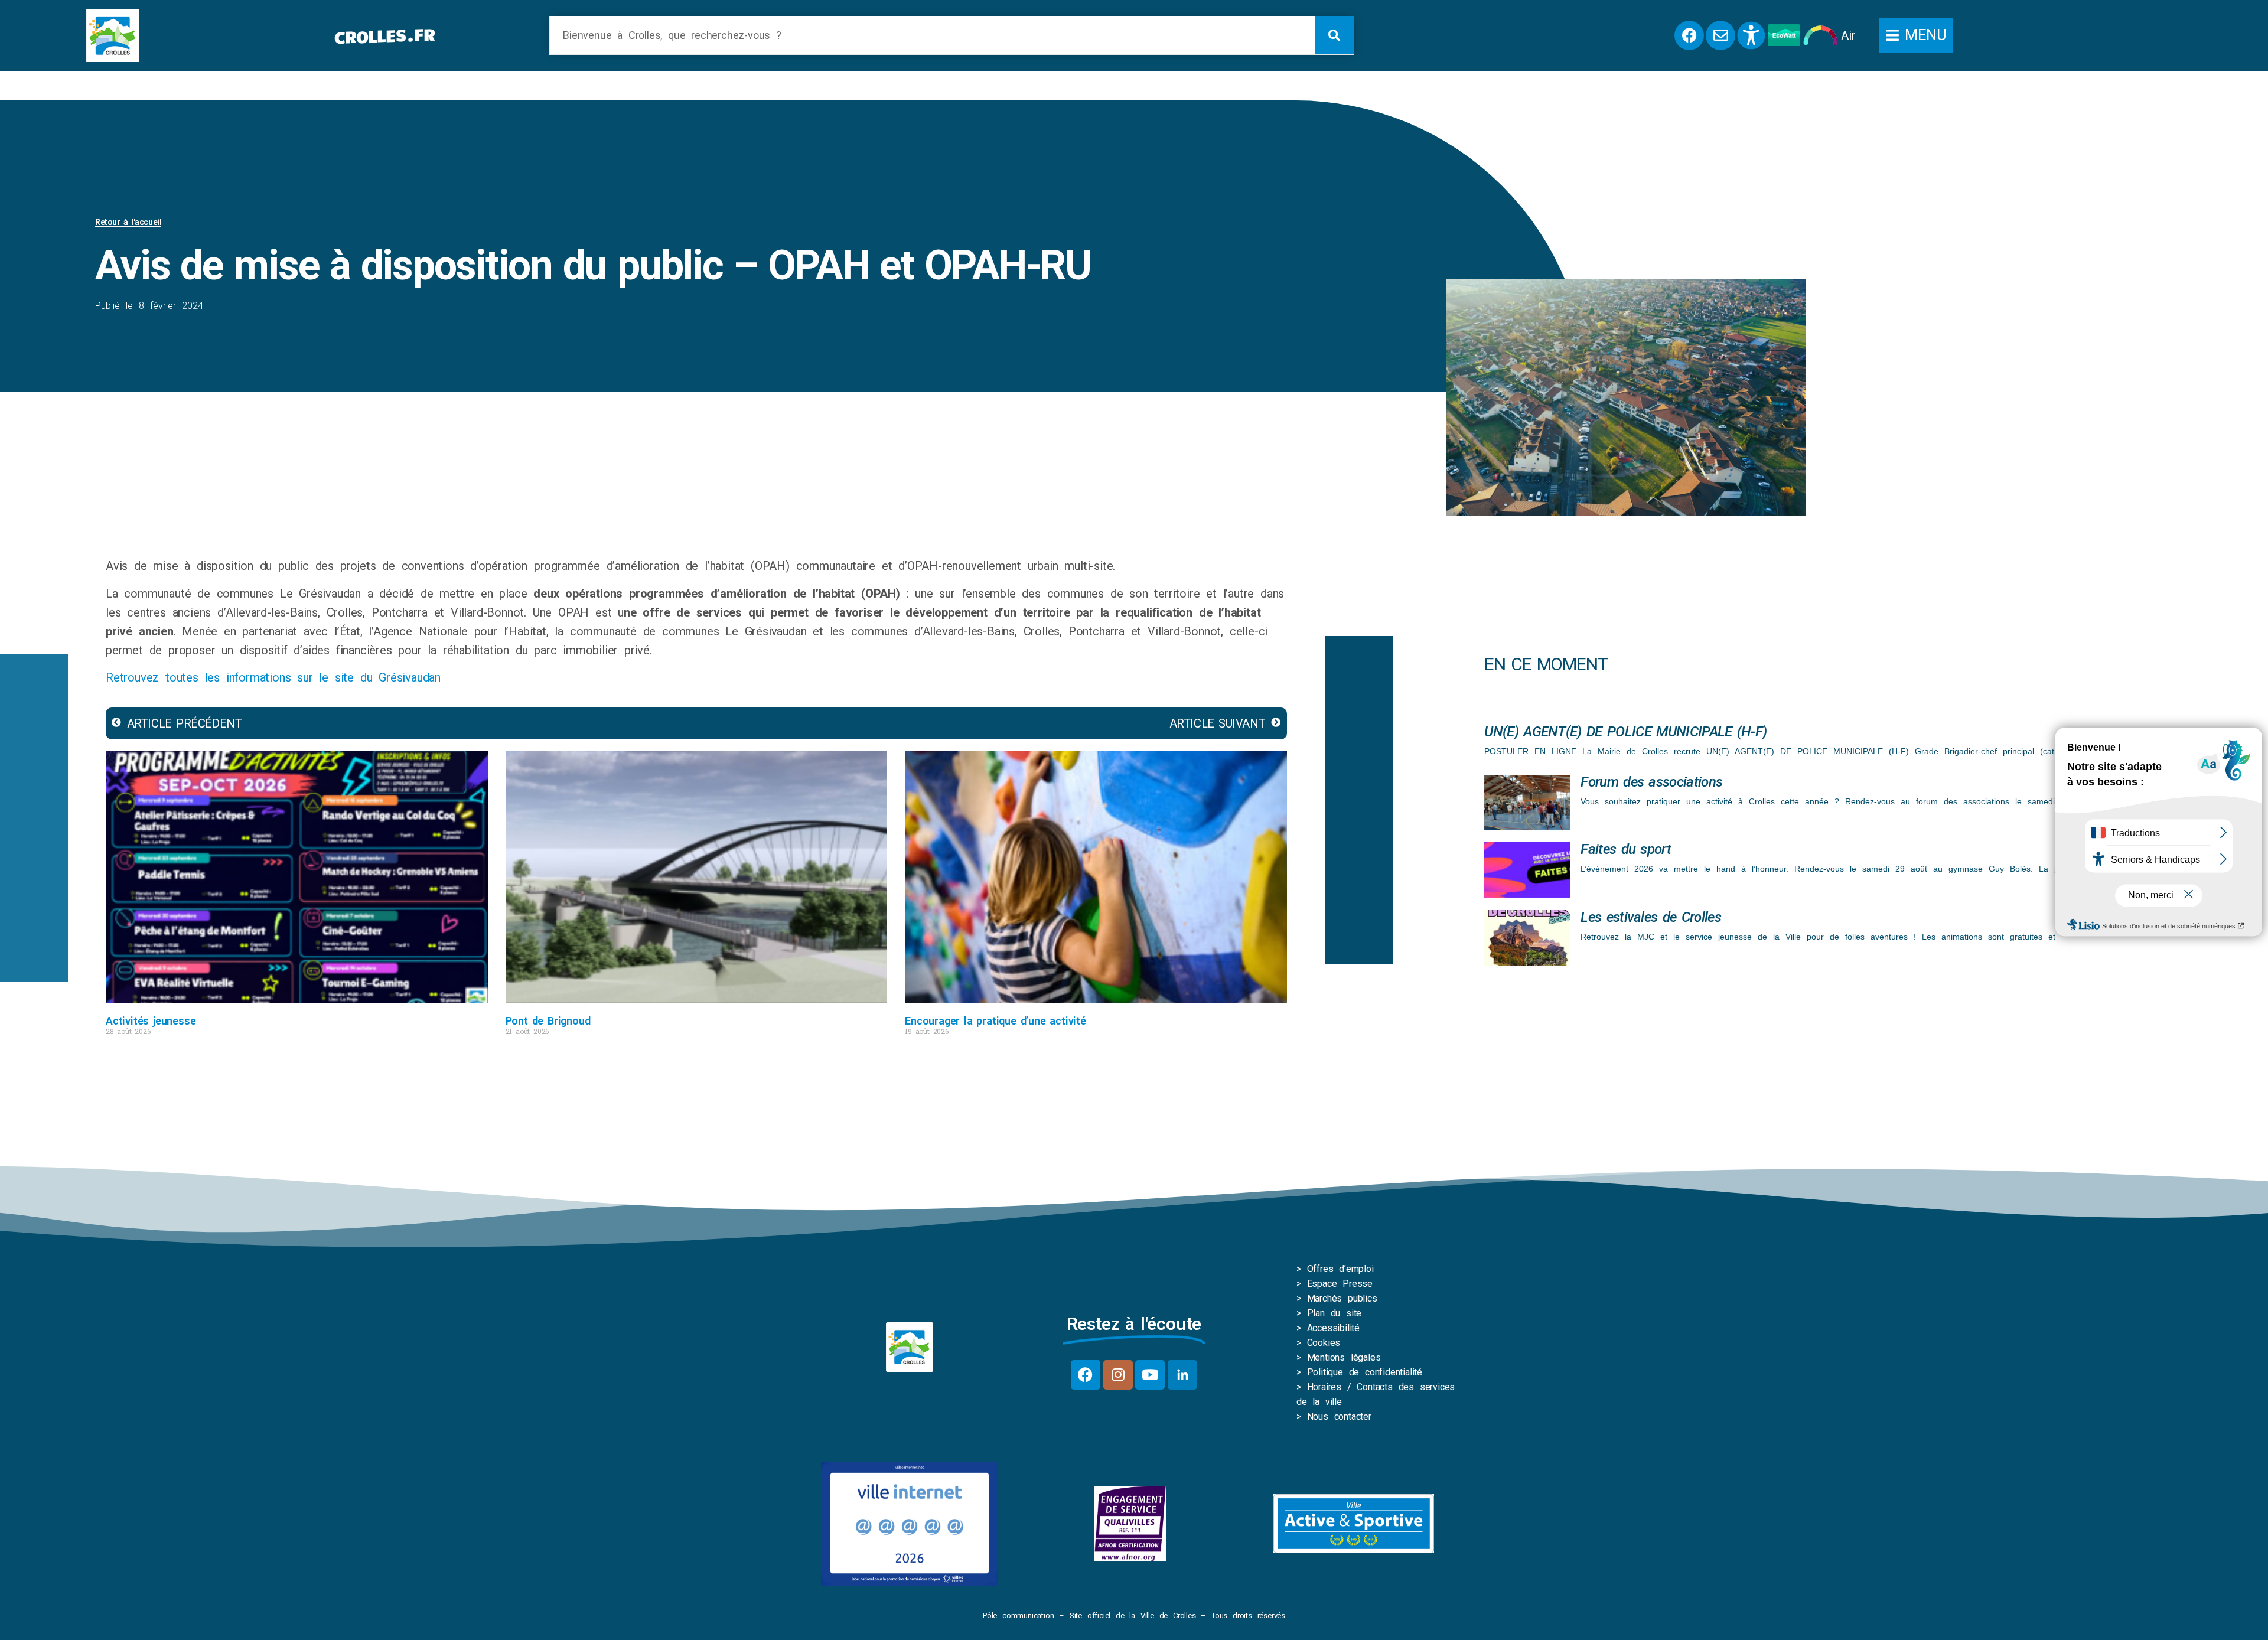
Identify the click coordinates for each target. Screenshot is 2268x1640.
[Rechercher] (1334, 35)
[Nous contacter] (1720, 35)
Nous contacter (1339, 1416)
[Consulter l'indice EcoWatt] (1784, 35)
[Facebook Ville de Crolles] (1689, 35)
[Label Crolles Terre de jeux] (1130, 1524)
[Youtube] (1150, 1375)
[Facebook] (1086, 1375)
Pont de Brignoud (548, 1021)
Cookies (1324, 1343)
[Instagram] (1118, 1375)
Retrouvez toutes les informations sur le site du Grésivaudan (273, 677)
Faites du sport (1626, 849)
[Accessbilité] (1751, 35)
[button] (1916, 35)
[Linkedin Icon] (1182, 1375)
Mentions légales (1344, 1357)
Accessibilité (1333, 1328)
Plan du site (1335, 1313)
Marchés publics (1342, 1298)
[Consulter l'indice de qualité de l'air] (1821, 35)
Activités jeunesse (151, 1021)
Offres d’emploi (1340, 1269)
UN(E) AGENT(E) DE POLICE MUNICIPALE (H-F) (1625, 732)
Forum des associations (1651, 782)
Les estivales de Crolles (1651, 917)
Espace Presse (1340, 1284)
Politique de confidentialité (1365, 1372)
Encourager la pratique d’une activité (995, 1021)
